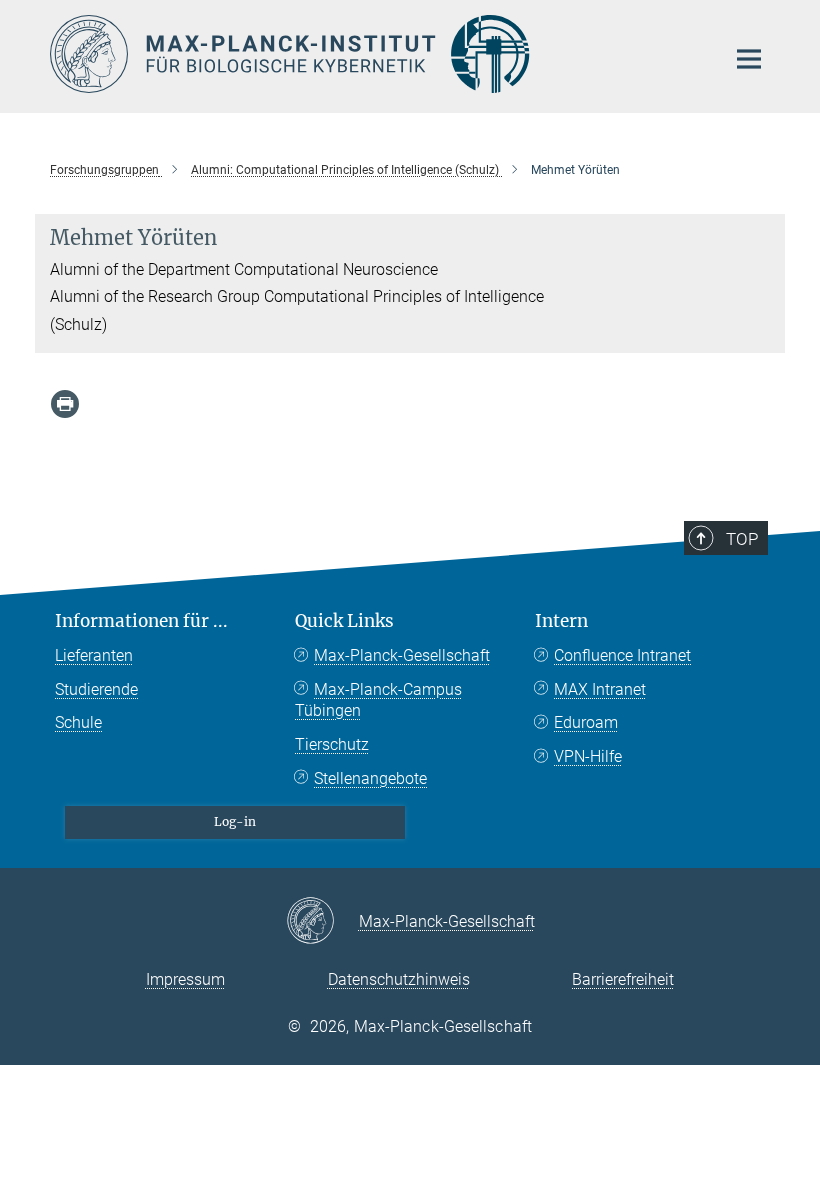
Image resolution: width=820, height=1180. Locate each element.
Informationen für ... (141, 621)
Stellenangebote (370, 778)
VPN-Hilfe (588, 756)
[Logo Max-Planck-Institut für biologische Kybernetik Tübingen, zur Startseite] (375, 54)
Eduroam (586, 722)
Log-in (235, 821)
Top (742, 539)
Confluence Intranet (622, 655)
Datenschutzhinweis (399, 979)
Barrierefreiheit (623, 979)
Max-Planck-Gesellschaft (402, 655)
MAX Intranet (600, 689)
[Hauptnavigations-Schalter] (749, 59)
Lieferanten (94, 655)
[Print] (65, 404)
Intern (561, 621)
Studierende (96, 689)
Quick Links (344, 621)
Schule (78, 722)
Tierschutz (332, 744)
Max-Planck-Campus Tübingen (378, 700)
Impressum (185, 979)
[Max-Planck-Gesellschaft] (322, 922)
